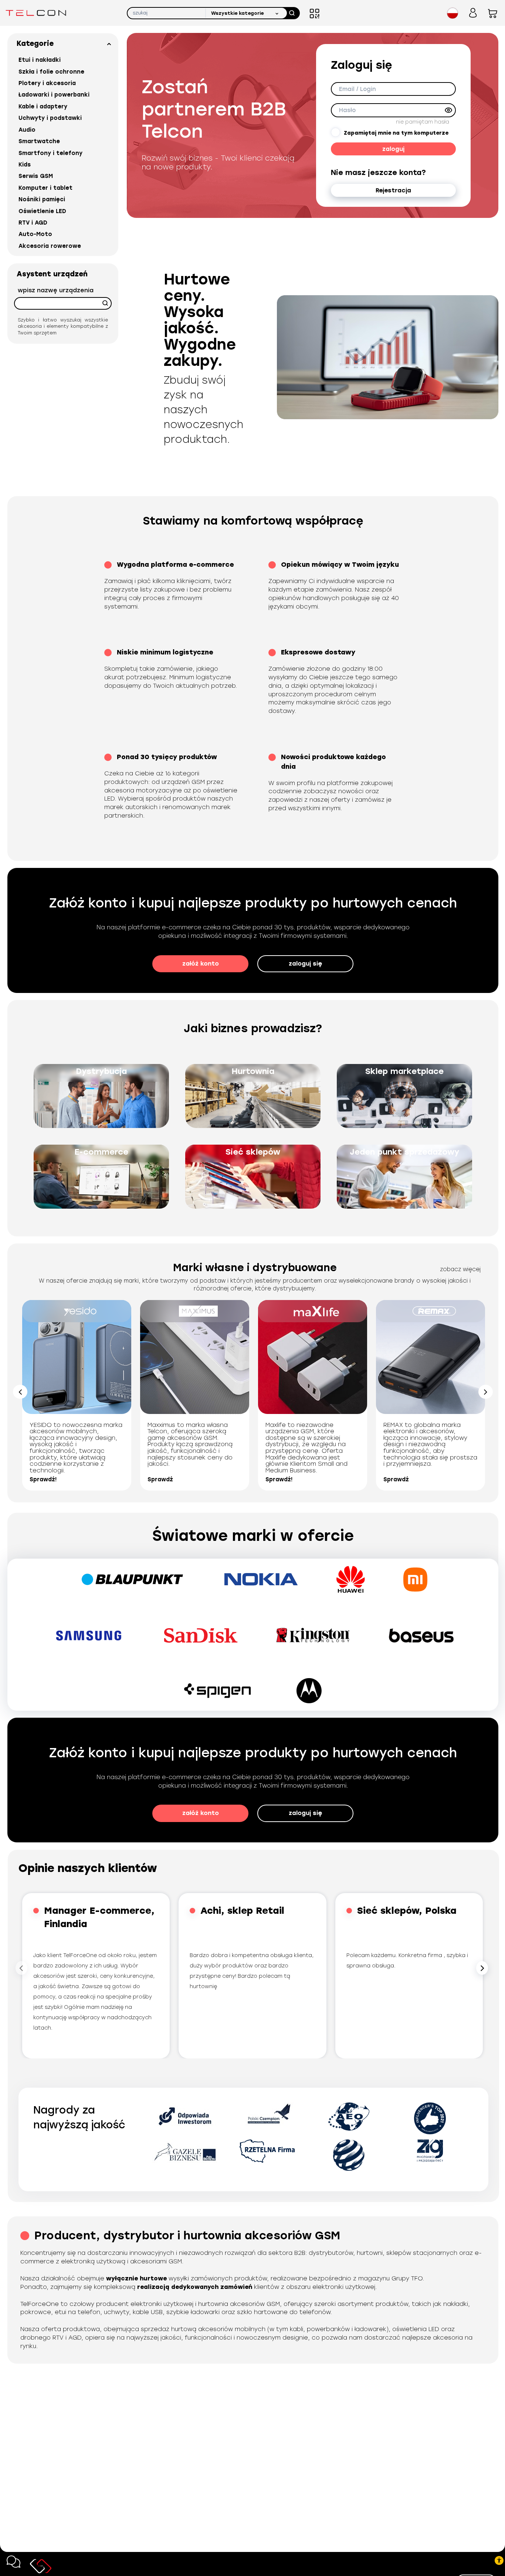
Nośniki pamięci (42, 199)
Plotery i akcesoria (47, 83)
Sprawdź (160, 1479)
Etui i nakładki (40, 60)
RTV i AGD (33, 223)
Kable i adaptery (43, 107)
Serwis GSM (36, 176)
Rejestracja (393, 190)
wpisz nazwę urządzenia (56, 290)
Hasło (347, 110)
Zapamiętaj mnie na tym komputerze (396, 133)
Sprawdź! (43, 1479)
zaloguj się (305, 964)
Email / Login (357, 89)
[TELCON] (36, 13)
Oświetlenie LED (42, 211)
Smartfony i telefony (50, 153)
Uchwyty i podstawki (50, 118)
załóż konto (201, 964)
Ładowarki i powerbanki (54, 95)
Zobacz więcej (460, 1269)
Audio (27, 130)
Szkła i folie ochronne (51, 72)
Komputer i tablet (45, 188)
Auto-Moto (35, 234)
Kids (25, 165)
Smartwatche (39, 141)
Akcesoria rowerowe (50, 246)
